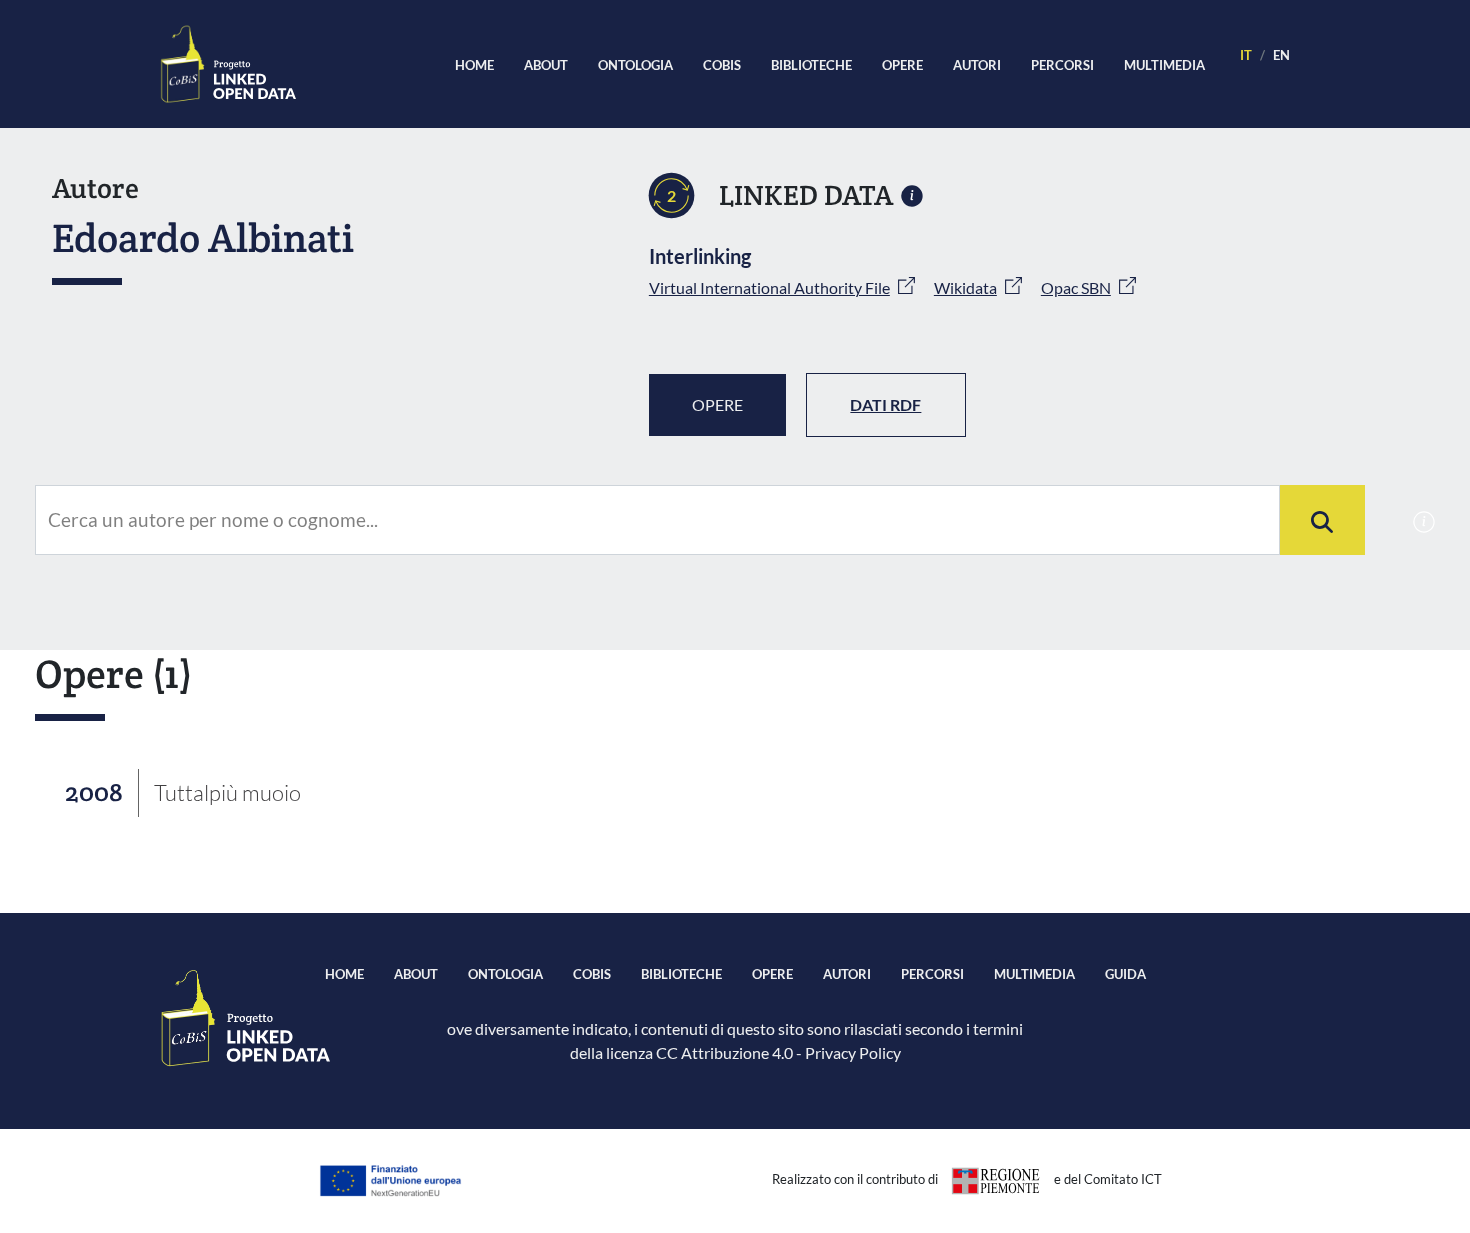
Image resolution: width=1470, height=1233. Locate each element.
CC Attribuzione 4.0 (724, 1052)
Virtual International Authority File (769, 287)
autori (977, 65)
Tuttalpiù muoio (227, 792)
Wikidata (965, 287)
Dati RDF (885, 404)
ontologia (635, 65)
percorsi (1062, 65)
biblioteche (811, 65)
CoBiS (722, 65)
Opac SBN (1076, 287)
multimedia (1164, 65)
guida (1125, 974)
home (474, 65)
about (546, 65)
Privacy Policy (853, 1052)
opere (902, 65)
